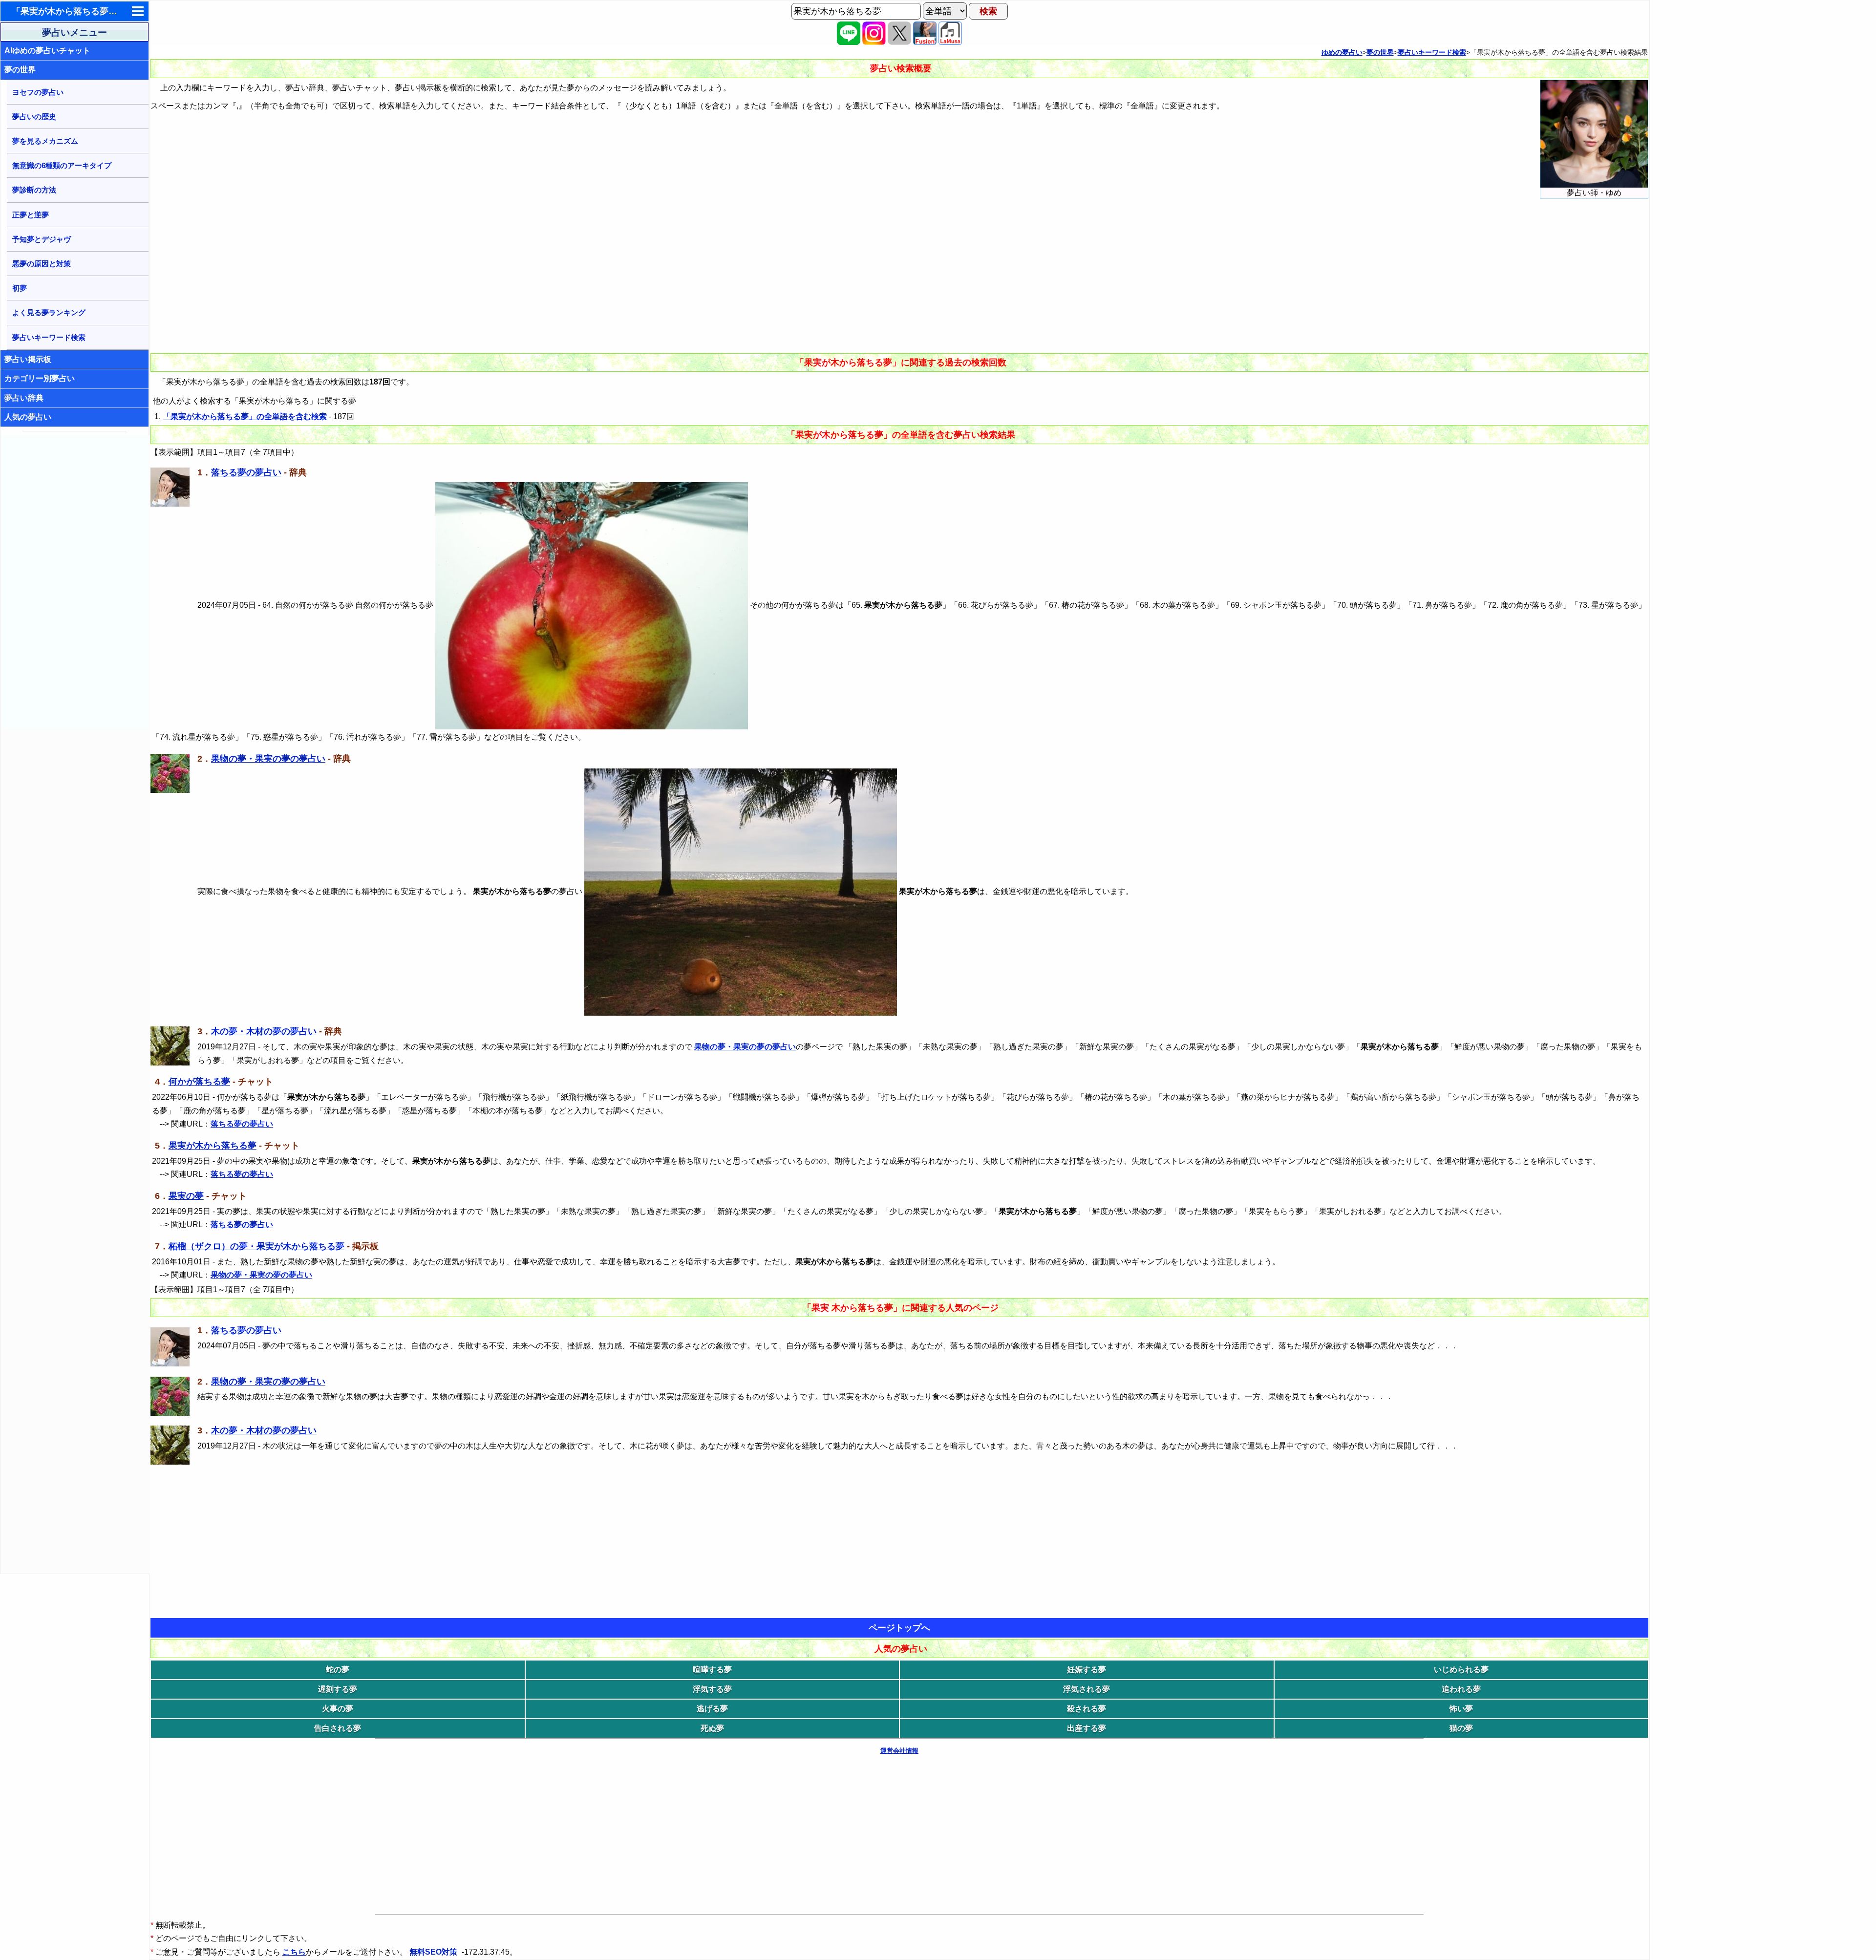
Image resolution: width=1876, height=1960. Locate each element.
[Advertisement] (75, 582)
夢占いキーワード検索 (49, 337)
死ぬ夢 (712, 1728)
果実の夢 (186, 1196)
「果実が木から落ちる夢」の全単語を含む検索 (245, 416)
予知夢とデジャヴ (42, 239)
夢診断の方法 (34, 190)
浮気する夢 (712, 1689)
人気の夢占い (28, 417)
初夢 (20, 288)
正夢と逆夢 (31, 215)
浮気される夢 (1087, 1689)
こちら (294, 1952)
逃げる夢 (712, 1709)
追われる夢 (1461, 1689)
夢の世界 (20, 70)
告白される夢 (338, 1728)
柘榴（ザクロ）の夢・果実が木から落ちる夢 (256, 1246)
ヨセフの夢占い (38, 92)
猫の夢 (1461, 1728)
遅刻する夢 (338, 1689)
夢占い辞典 (24, 398)
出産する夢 (1087, 1728)
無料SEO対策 (434, 1952)
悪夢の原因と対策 (42, 264)
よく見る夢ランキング (49, 312)
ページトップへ (899, 1628)
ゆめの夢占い (1342, 52)
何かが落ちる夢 (199, 1082)
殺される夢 (1087, 1709)
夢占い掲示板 (28, 359)
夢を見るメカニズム (45, 141)
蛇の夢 (338, 1670)
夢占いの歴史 (34, 117)
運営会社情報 (899, 1751)
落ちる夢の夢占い (246, 472)
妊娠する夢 (1087, 1670)
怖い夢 (1461, 1709)
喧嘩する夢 (712, 1670)
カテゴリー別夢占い (40, 378)
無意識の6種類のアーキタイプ (62, 165)
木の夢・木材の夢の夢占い (264, 1031)
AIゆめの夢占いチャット (47, 51)
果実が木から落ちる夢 (213, 1146)
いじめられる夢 (1461, 1670)
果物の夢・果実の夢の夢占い (268, 759)
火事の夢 (338, 1709)
